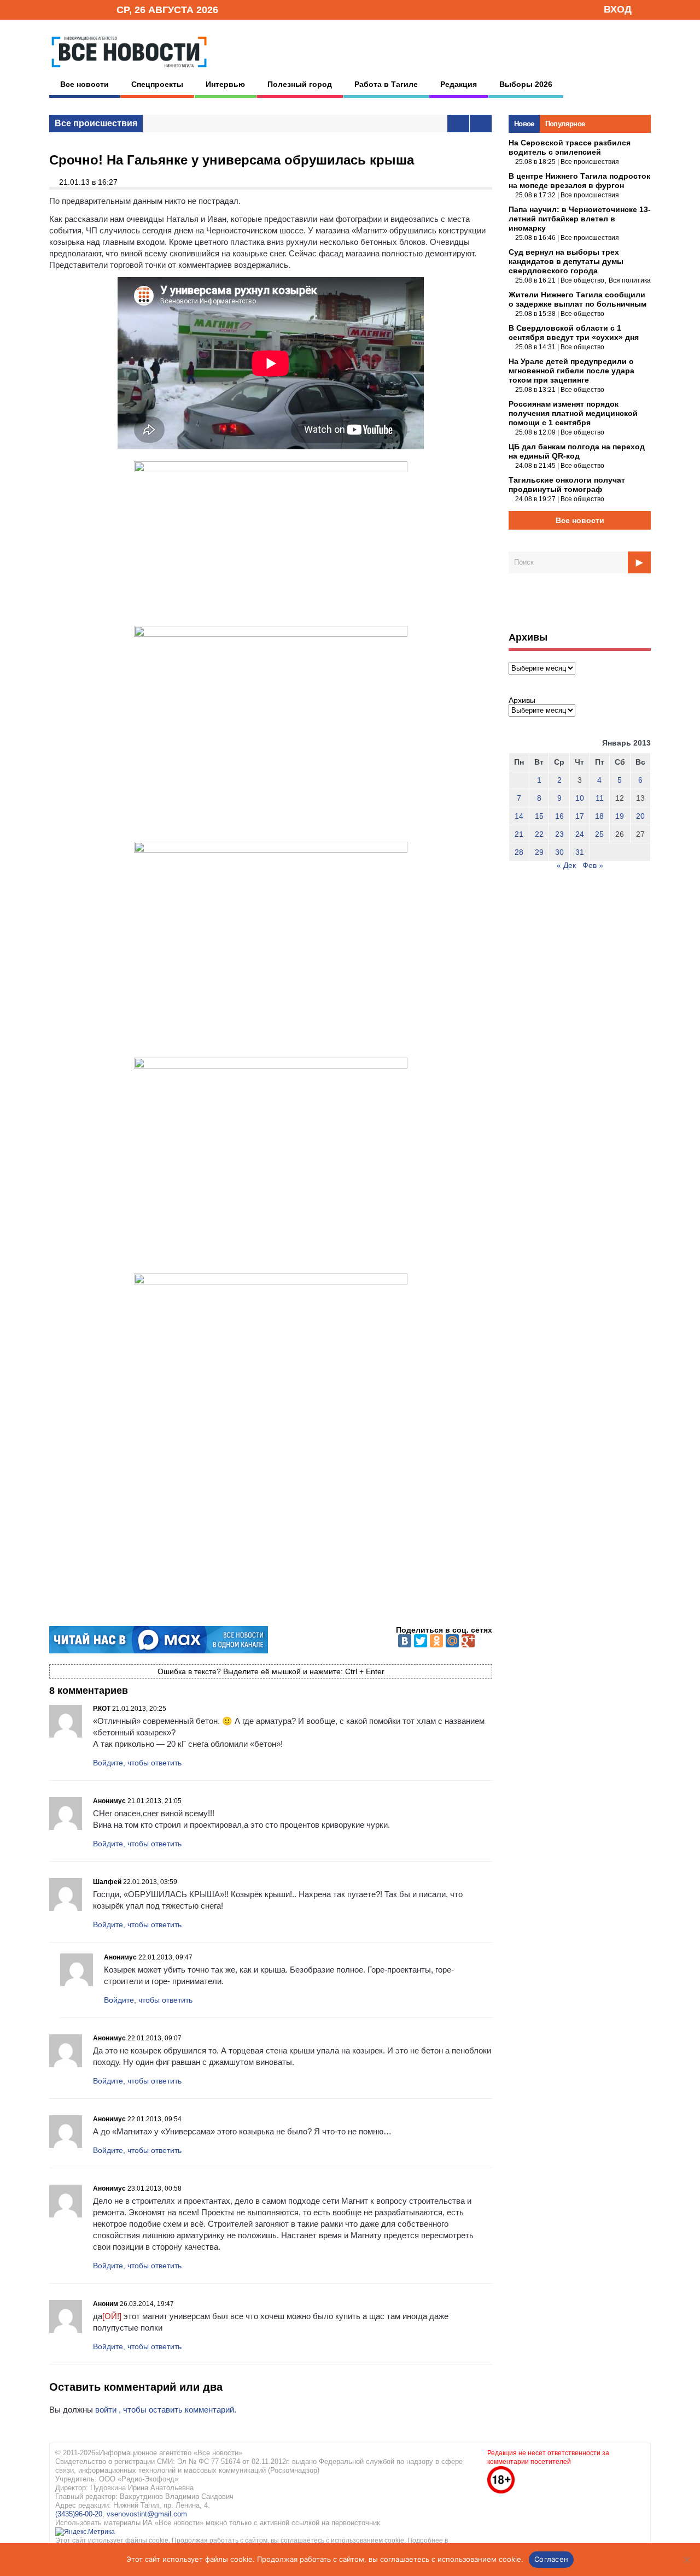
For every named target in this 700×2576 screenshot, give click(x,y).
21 (519, 834)
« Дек (566, 865)
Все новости (84, 84)
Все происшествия (96, 123)
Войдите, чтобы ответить (137, 1763)
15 (539, 816)
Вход (618, 9)
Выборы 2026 (526, 84)
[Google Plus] (468, 1641)
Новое (524, 124)
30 (559, 852)
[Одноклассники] (436, 1641)
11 (600, 798)
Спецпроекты (157, 84)
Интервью (225, 84)
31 (580, 852)
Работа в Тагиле (386, 84)
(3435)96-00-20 (79, 2514)
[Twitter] (421, 1641)
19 (620, 816)
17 (580, 816)
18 (599, 816)
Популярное (565, 124)
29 (539, 852)
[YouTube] (90, 9)
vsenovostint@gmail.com (147, 2514)
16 (559, 816)
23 (559, 834)
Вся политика (630, 280)
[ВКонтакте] (405, 1641)
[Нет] (686, 2560)
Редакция (459, 84)
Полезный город (300, 84)
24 (580, 834)
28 (519, 852)
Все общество (582, 280)
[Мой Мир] (452, 1641)
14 (519, 816)
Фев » (593, 865)
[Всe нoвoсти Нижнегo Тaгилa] (129, 71)
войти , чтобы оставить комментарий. (166, 2410)
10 (580, 798)
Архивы (522, 700)
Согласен (551, 2559)
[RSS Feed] (73, 9)
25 (599, 834)
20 (640, 816)
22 (539, 834)
